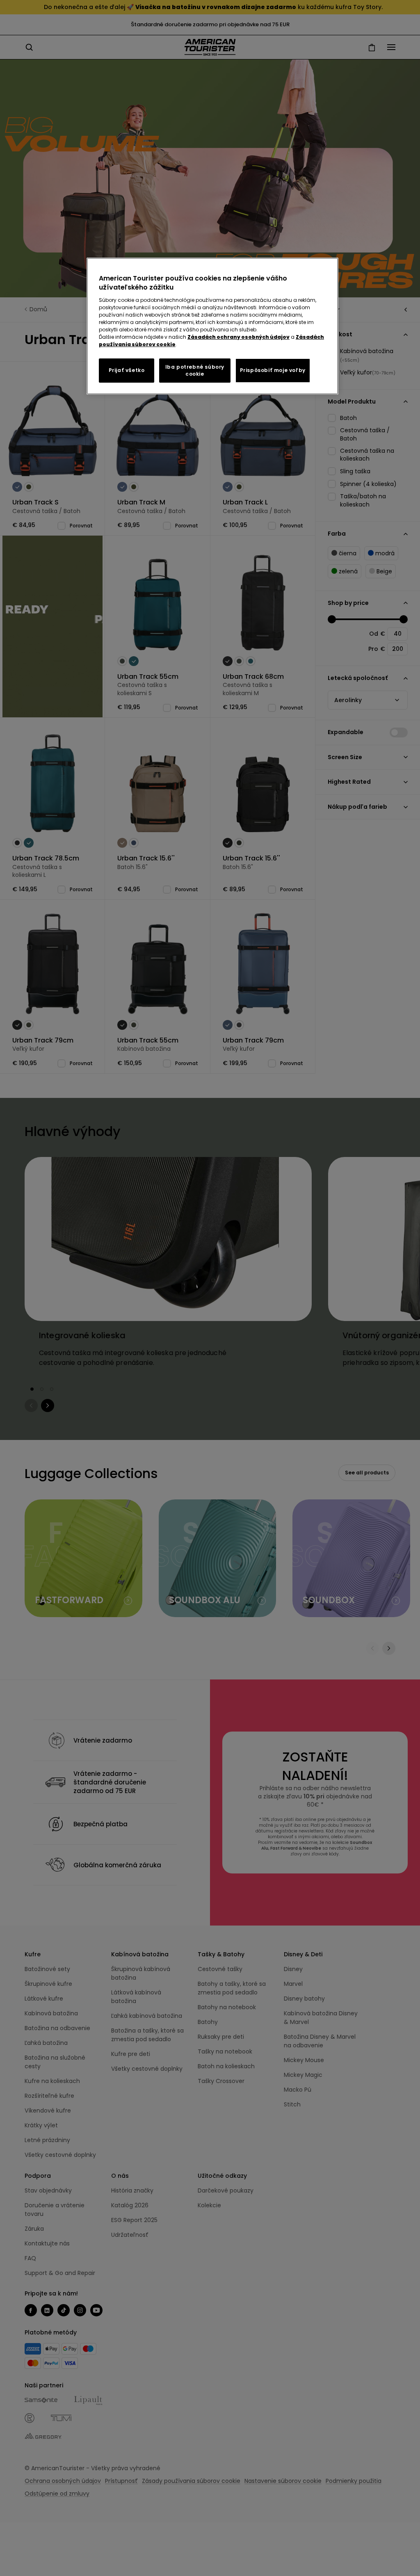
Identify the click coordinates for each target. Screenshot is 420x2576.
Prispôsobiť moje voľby (273, 370)
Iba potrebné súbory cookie (195, 370)
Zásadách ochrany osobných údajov (239, 337)
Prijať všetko (127, 370)
